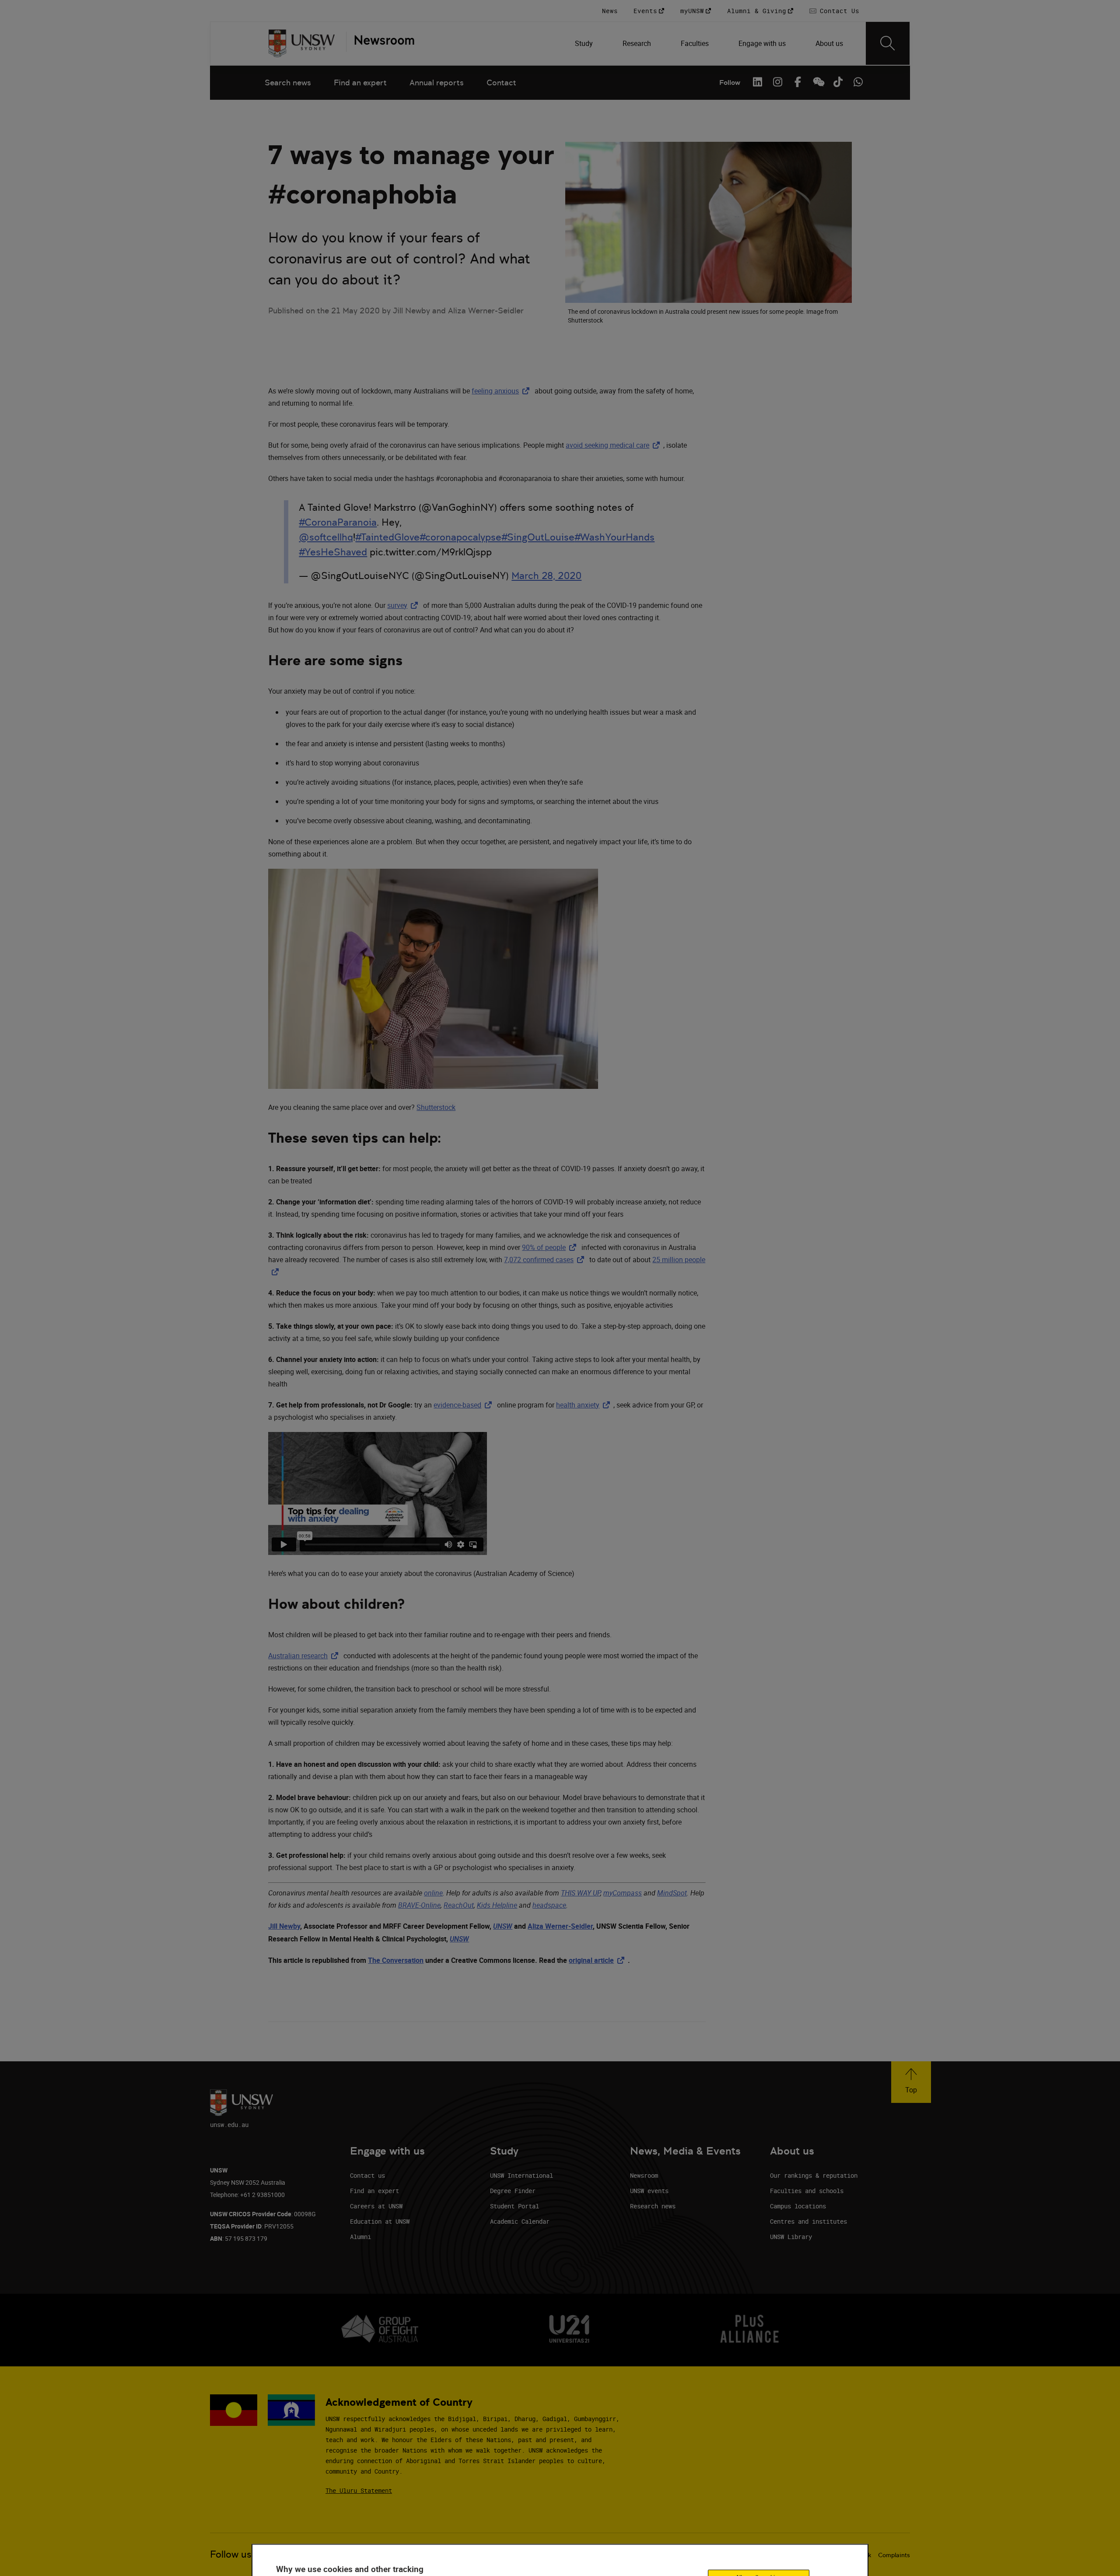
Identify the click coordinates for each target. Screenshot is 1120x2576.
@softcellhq (326, 537)
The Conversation (396, 1960)
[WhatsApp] (858, 82)
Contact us (367, 2175)
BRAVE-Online (419, 1905)
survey (404, 605)
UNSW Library (791, 2237)
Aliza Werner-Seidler (560, 1926)
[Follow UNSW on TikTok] (838, 82)
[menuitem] (585, 43)
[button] (911, 2082)
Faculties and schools (807, 2191)
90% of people (551, 1247)
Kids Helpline (497, 1905)
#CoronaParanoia (338, 522)
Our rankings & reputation (814, 2175)
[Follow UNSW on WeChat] (818, 82)
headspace (549, 1905)
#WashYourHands (614, 537)
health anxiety (585, 1405)
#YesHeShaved (333, 552)
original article (598, 1960)
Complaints (894, 2555)
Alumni (360, 2237)
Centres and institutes (808, 2221)
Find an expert (360, 82)
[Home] (302, 43)
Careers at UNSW (376, 2206)
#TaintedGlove (387, 537)
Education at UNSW (380, 2221)
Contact (501, 82)
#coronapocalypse (460, 537)
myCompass (623, 1893)
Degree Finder (513, 2191)
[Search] (888, 43)
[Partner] (380, 43)
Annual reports (437, 82)
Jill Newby (284, 1926)
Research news (653, 2206)
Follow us (231, 2554)
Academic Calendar (520, 2221)
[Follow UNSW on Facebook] (798, 82)
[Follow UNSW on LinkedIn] (757, 82)
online (433, 1893)
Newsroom (644, 2175)
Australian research (305, 1656)
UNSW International (521, 2175)
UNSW (503, 1926)
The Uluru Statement (359, 2490)
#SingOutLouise (538, 537)
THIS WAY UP (581, 1893)
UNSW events (649, 2191)
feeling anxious (502, 391)
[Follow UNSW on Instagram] (777, 82)
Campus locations (798, 2206)
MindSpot (672, 1893)
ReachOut (459, 1905)
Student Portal (514, 2206)
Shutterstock (436, 1107)
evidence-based (464, 1405)
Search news (288, 82)
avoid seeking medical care (614, 445)
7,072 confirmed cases (546, 1260)
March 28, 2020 (546, 576)
